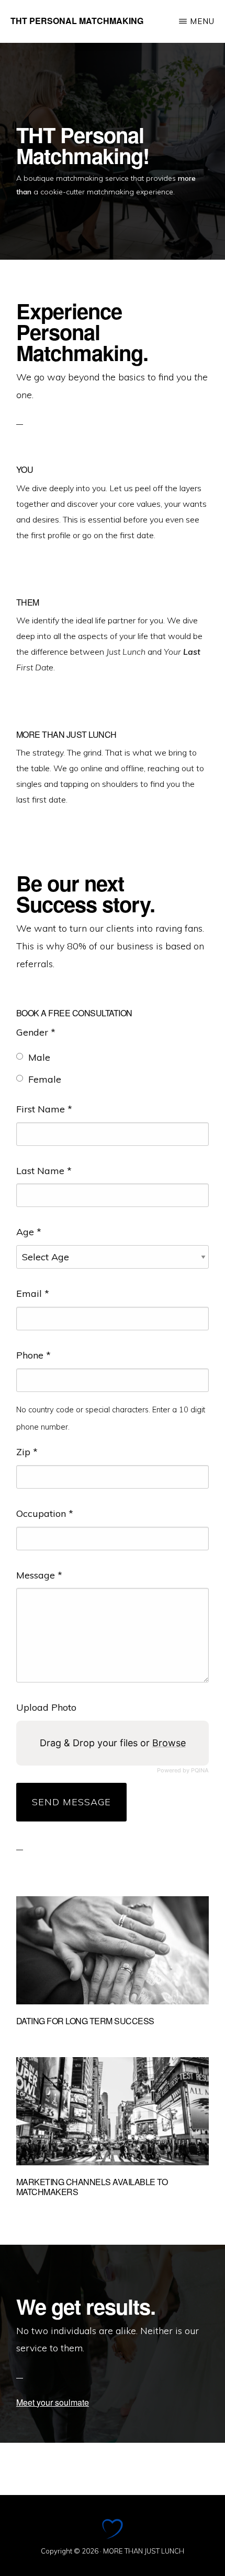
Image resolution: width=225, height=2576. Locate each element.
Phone (33, 1355)
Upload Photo (46, 1707)
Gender (36, 1032)
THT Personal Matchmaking (77, 21)
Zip (27, 1452)
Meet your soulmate (53, 2402)
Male (39, 1057)
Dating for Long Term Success (85, 2021)
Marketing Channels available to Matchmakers (92, 2187)
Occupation (45, 1513)
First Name (44, 1109)
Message (39, 1575)
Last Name (44, 1171)
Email (33, 1293)
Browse (169, 1743)
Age (29, 1232)
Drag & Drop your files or (113, 1743)
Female (45, 1079)
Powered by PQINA (183, 1771)
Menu (202, 21)
